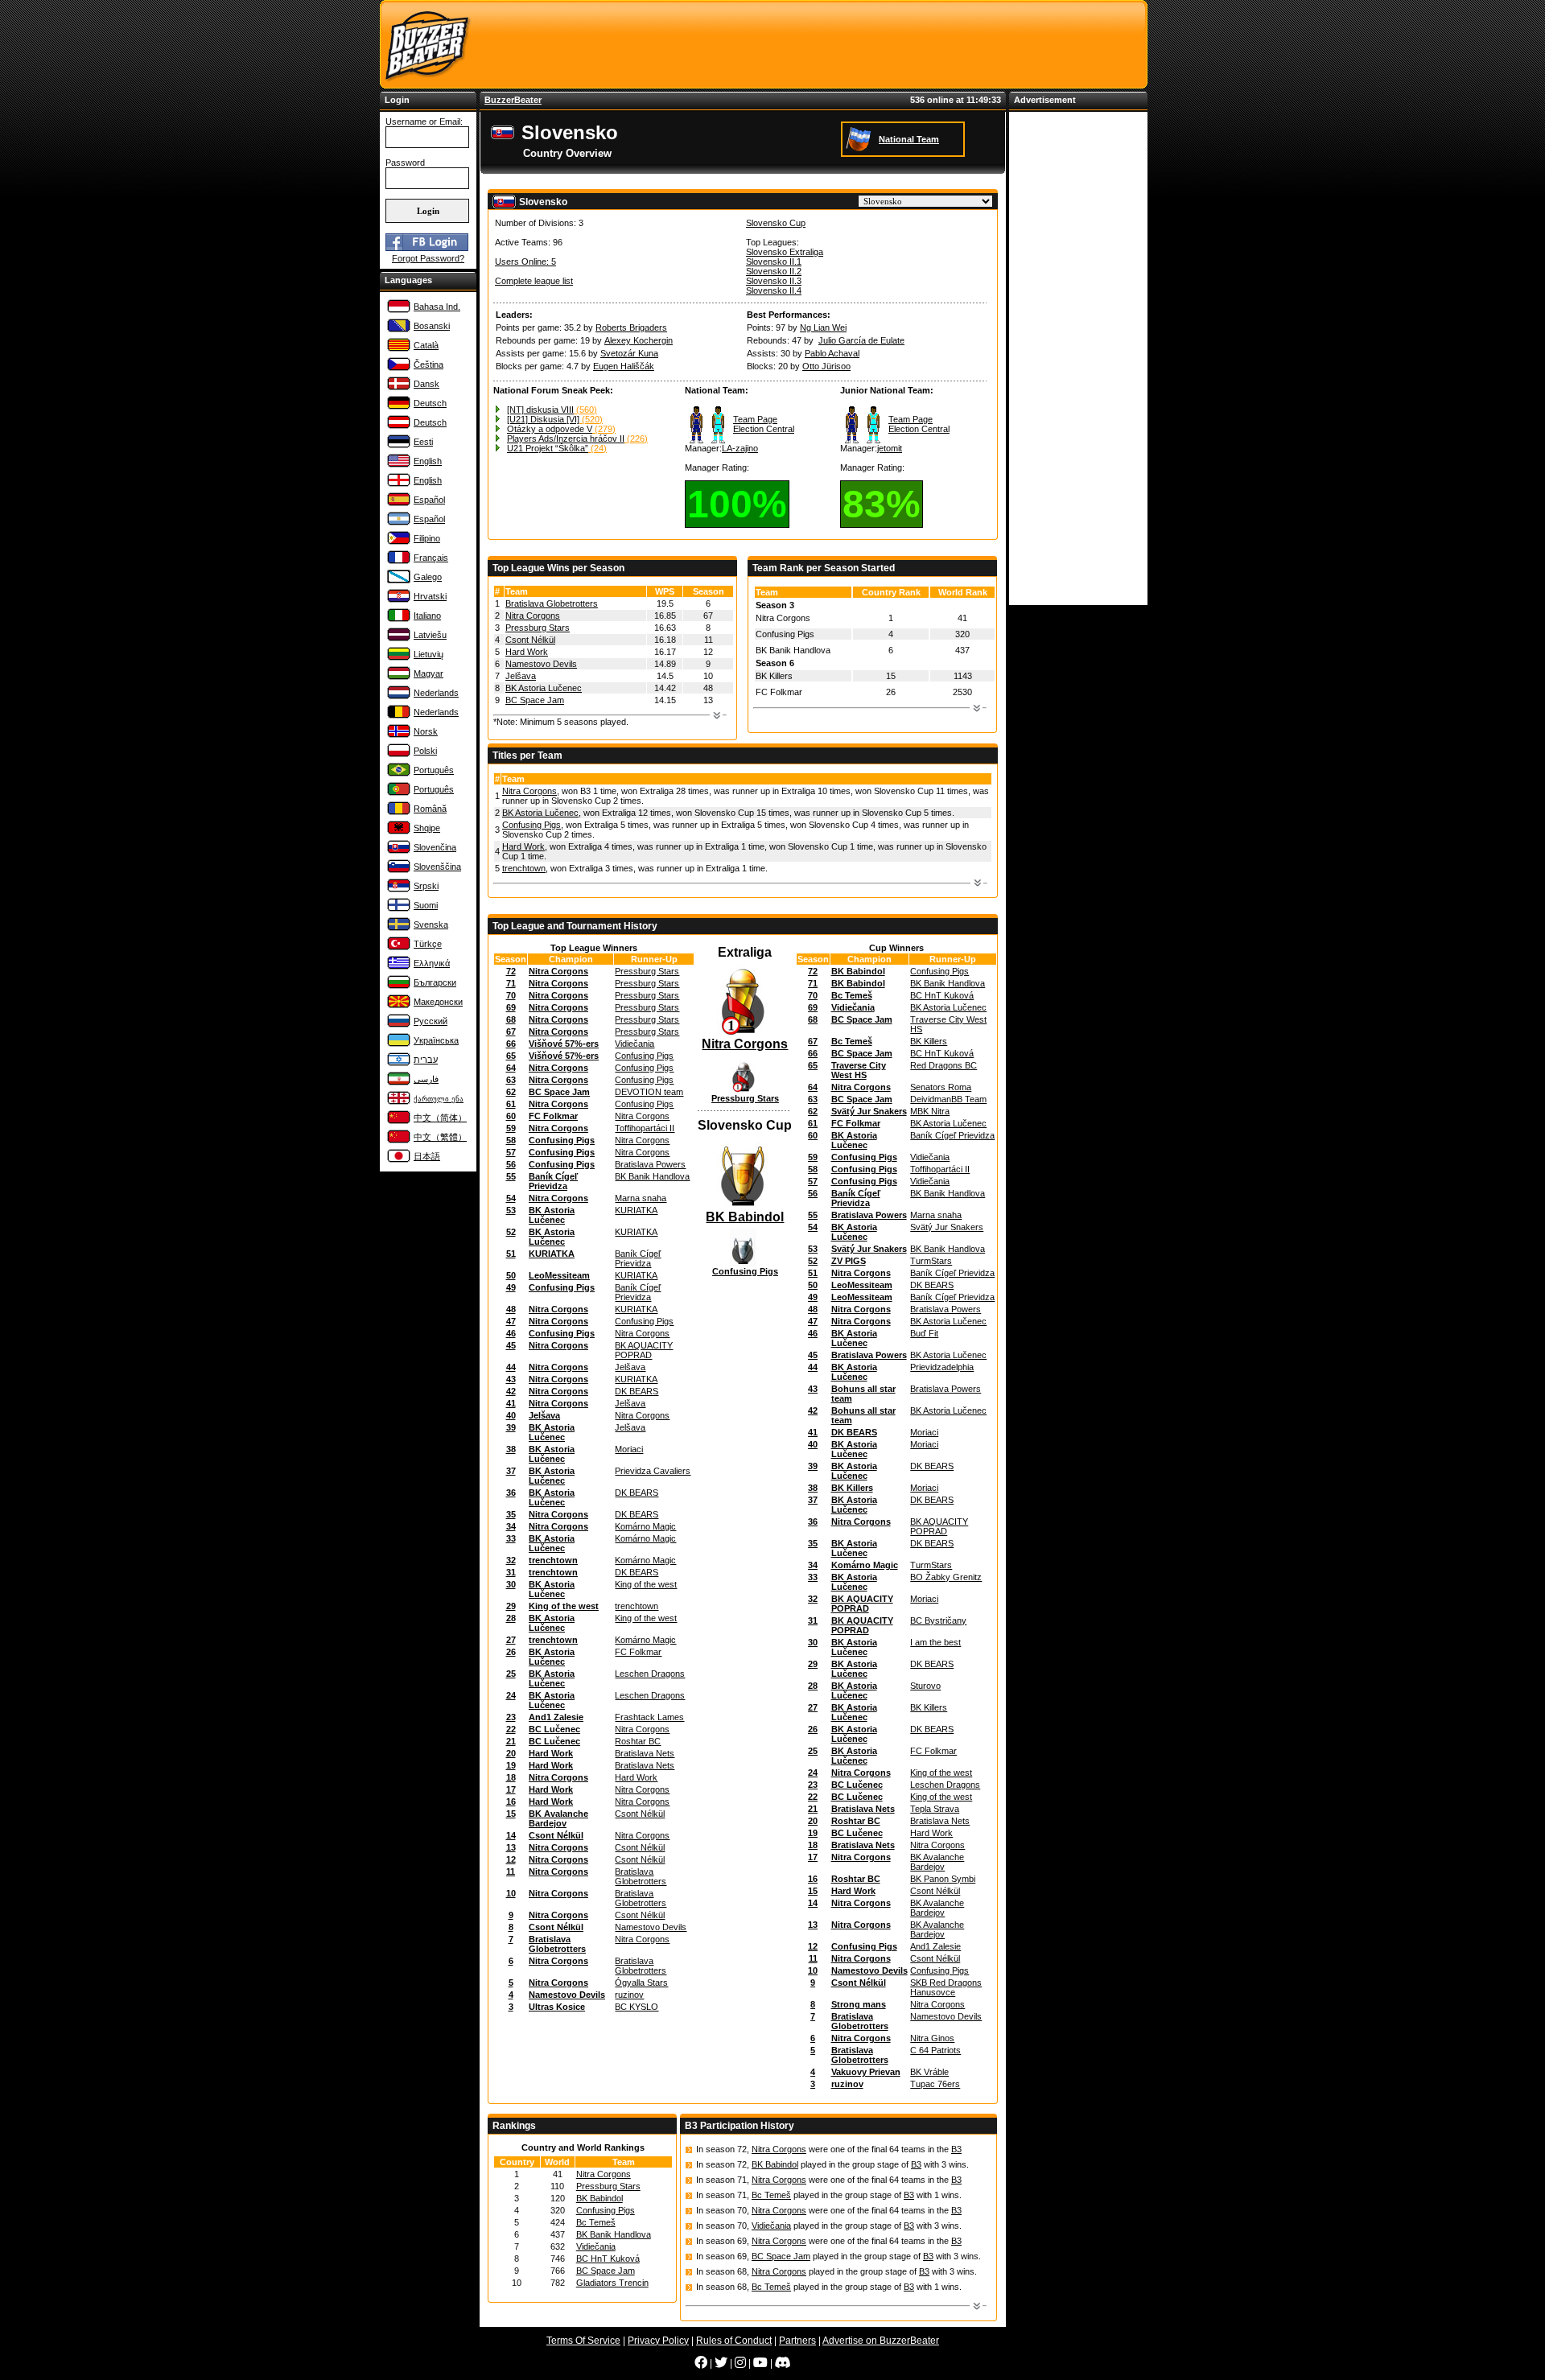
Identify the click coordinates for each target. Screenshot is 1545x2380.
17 (511, 1789)
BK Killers (929, 1041)
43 (511, 1379)
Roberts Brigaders (631, 327)
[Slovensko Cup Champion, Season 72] (745, 1207)
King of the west (646, 1584)
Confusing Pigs (531, 825)
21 (511, 1741)
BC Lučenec (554, 1729)
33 (511, 1538)
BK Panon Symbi (943, 1879)
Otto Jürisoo (826, 366)
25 (511, 1674)
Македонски (438, 1002)
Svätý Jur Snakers (869, 1111)
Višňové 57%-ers (564, 1044)
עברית (426, 1060)
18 (511, 1777)
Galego (428, 577)
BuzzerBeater (513, 100)
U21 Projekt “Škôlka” (548, 448)
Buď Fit (924, 1333)
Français (431, 558)
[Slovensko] (505, 138)
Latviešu (430, 635)
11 (511, 1871)
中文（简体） (440, 1118)
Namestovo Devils (541, 664)
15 (511, 1814)
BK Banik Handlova (652, 1176)
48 (511, 1309)
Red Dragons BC (943, 1065)
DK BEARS (637, 1391)
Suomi (426, 905)
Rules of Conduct (734, 2341)
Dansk (426, 384)
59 (511, 1128)
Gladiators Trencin (612, 2283)
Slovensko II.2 (774, 271)
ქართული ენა (439, 1099)
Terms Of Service (583, 2341)
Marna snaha (641, 1198)
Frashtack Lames (649, 1717)
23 (511, 1717)
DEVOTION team (649, 1092)
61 (511, 1104)
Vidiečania (634, 1044)
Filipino (427, 538)
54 (511, 1198)
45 (511, 1345)
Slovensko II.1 (774, 261)
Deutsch (430, 403)
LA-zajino (740, 448)
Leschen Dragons (650, 1674)
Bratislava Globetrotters (552, 603)
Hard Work (527, 652)
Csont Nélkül (530, 640)
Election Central (764, 429)
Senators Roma (941, 1087)
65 (511, 1056)
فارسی (426, 1079)
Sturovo (925, 1686)
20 (511, 1753)
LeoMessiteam (559, 1275)
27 (511, 1640)
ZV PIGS (849, 1261)
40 (511, 1415)
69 (511, 1007)
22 (511, 1729)
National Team (909, 139)
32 (511, 1560)
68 (511, 1019)
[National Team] (861, 138)
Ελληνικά (432, 963)
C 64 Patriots (935, 2050)
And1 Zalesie (556, 1717)
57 (511, 1152)
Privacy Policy (658, 2341)
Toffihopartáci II (645, 1128)
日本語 (427, 1156)
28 (511, 1618)
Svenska (431, 924)
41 (511, 1403)
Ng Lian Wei (823, 327)
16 (511, 1801)
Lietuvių (428, 654)
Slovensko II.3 (774, 281)
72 (511, 971)
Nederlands (436, 693)
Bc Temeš (852, 995)
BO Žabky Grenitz (946, 1577)
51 (511, 1254)
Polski (425, 751)
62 (511, 1092)
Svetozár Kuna (629, 353)
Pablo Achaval (832, 353)
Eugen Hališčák (624, 366)
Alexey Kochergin (639, 340)
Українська (436, 1040)
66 (511, 1044)
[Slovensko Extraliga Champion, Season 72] (745, 1034)
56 (511, 1164)
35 (511, 1514)
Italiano (427, 616)
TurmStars (931, 1261)
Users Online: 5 (525, 261)
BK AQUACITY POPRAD (644, 1350)
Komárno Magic (645, 1526)
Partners (797, 2341)
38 (511, 1449)
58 (511, 1140)
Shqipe (427, 828)
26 (511, 1652)
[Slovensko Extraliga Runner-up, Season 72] (745, 1090)
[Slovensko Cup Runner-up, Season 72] (745, 1263)
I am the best (935, 1642)
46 (511, 1333)
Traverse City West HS (859, 1070)
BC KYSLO (637, 2007)
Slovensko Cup (776, 223)
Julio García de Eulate (861, 340)
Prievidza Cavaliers (653, 1471)
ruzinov (629, 1995)
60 (511, 1116)
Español (429, 500)
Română (430, 809)
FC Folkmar (553, 1116)
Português (434, 770)
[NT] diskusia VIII (540, 410)
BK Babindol (745, 1217)
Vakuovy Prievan (866, 2072)
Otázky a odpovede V (550, 429)
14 (511, 1835)
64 (511, 1068)
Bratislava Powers (650, 1164)
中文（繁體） (440, 1137)
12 (511, 1859)
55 (511, 1176)
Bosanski (432, 326)
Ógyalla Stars (641, 1983)
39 (511, 1427)
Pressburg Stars (538, 628)
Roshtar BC (638, 1741)
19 (511, 1765)
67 (511, 1031)
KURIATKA (636, 1210)
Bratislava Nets (645, 1753)
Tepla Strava (935, 1809)
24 (511, 1695)
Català (426, 345)
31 (511, 1572)
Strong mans (859, 2004)
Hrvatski (430, 596)
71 (511, 983)
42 (511, 1391)
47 (511, 1321)
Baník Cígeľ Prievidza (553, 1181)
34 (511, 1526)
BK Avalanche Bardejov (558, 1818)
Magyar (428, 673)
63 (511, 1080)
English (428, 461)
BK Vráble (929, 2072)
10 (511, 1893)
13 (511, 1847)
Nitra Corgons (533, 616)
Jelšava (521, 676)
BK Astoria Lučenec (544, 688)
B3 (956, 2149)
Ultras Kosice (557, 2007)
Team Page (755, 419)
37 (511, 1471)
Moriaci (629, 1449)
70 (511, 995)
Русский (431, 1021)
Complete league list (534, 281)
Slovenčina (435, 847)
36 (511, 1493)
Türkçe (428, 944)
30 (511, 1584)
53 (511, 1210)
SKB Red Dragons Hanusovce (946, 1987)
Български (435, 982)
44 (511, 1367)
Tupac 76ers (935, 2084)
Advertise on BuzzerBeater (881, 2341)
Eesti (423, 442)
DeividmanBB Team (948, 1099)
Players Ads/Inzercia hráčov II (566, 439)
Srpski (426, 886)
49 (511, 1287)
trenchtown (524, 868)
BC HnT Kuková (942, 995)
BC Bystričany (938, 1620)
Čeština (428, 364)
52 (511, 1232)
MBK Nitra (930, 1111)
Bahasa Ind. (437, 307)
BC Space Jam (535, 700)
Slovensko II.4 (774, 290)
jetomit (890, 448)
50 (511, 1275)
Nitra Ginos (932, 2038)
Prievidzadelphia (942, 1367)
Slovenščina (437, 867)
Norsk (426, 731)
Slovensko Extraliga (785, 252)
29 (511, 1606)
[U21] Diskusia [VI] (543, 419)
